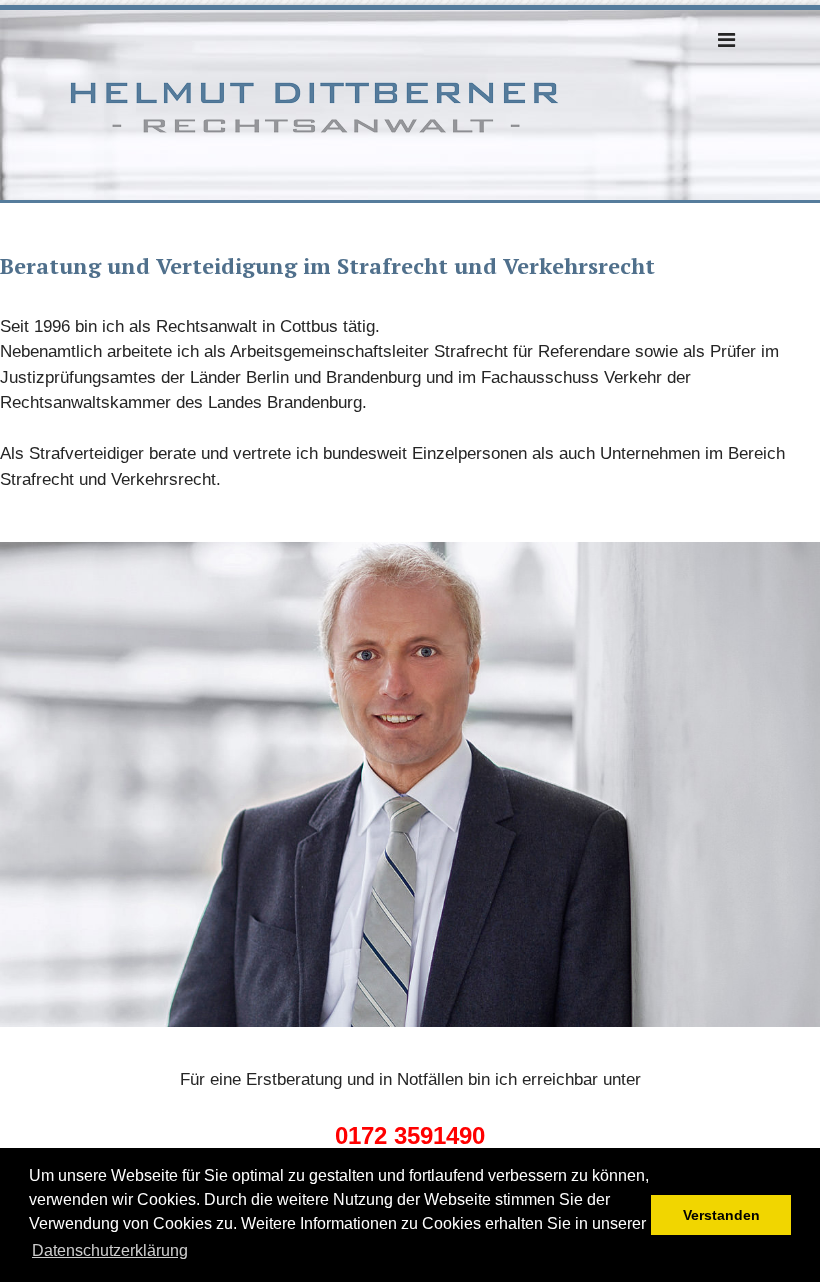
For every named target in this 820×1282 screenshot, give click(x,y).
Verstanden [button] (721, 1215)
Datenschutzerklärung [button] (110, 1250)
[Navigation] (726, 40)
